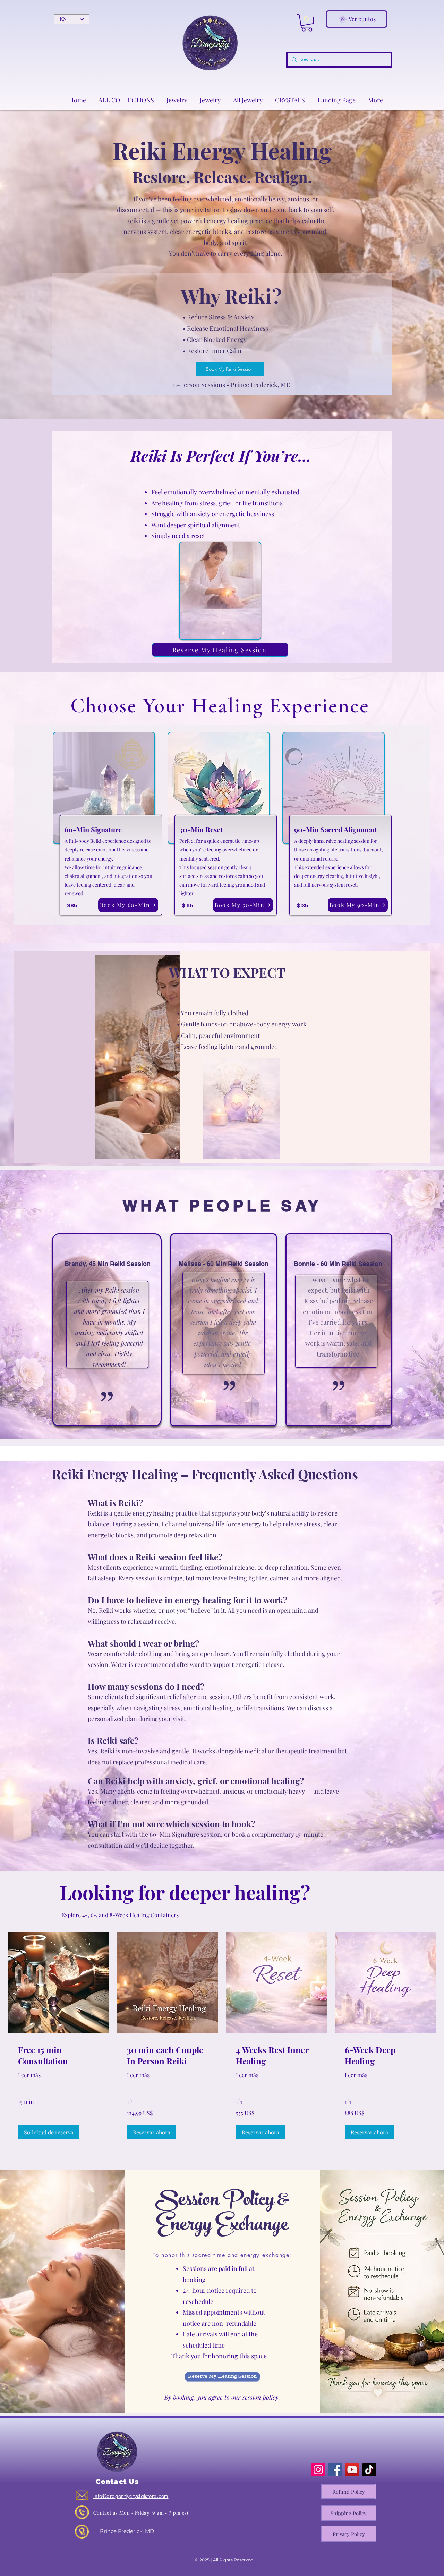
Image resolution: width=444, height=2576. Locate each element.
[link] (59, 2056)
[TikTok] (369, 2470)
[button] (307, 23)
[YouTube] (352, 2470)
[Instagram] (318, 2470)
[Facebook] (335, 2470)
